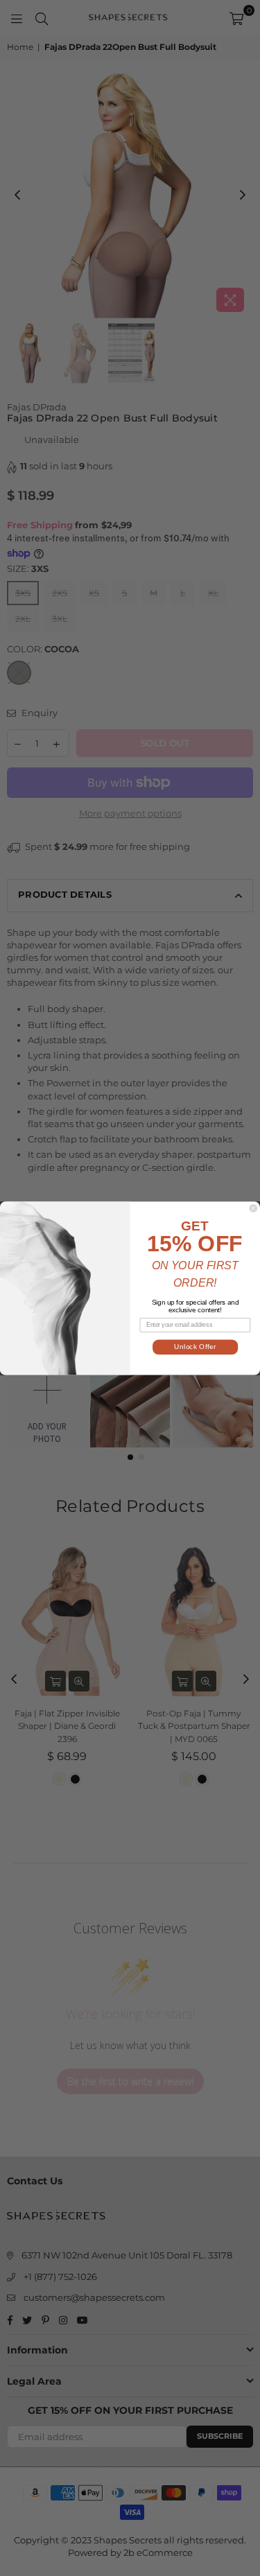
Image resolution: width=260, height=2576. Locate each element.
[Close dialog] (253, 1208)
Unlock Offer (195, 1347)
